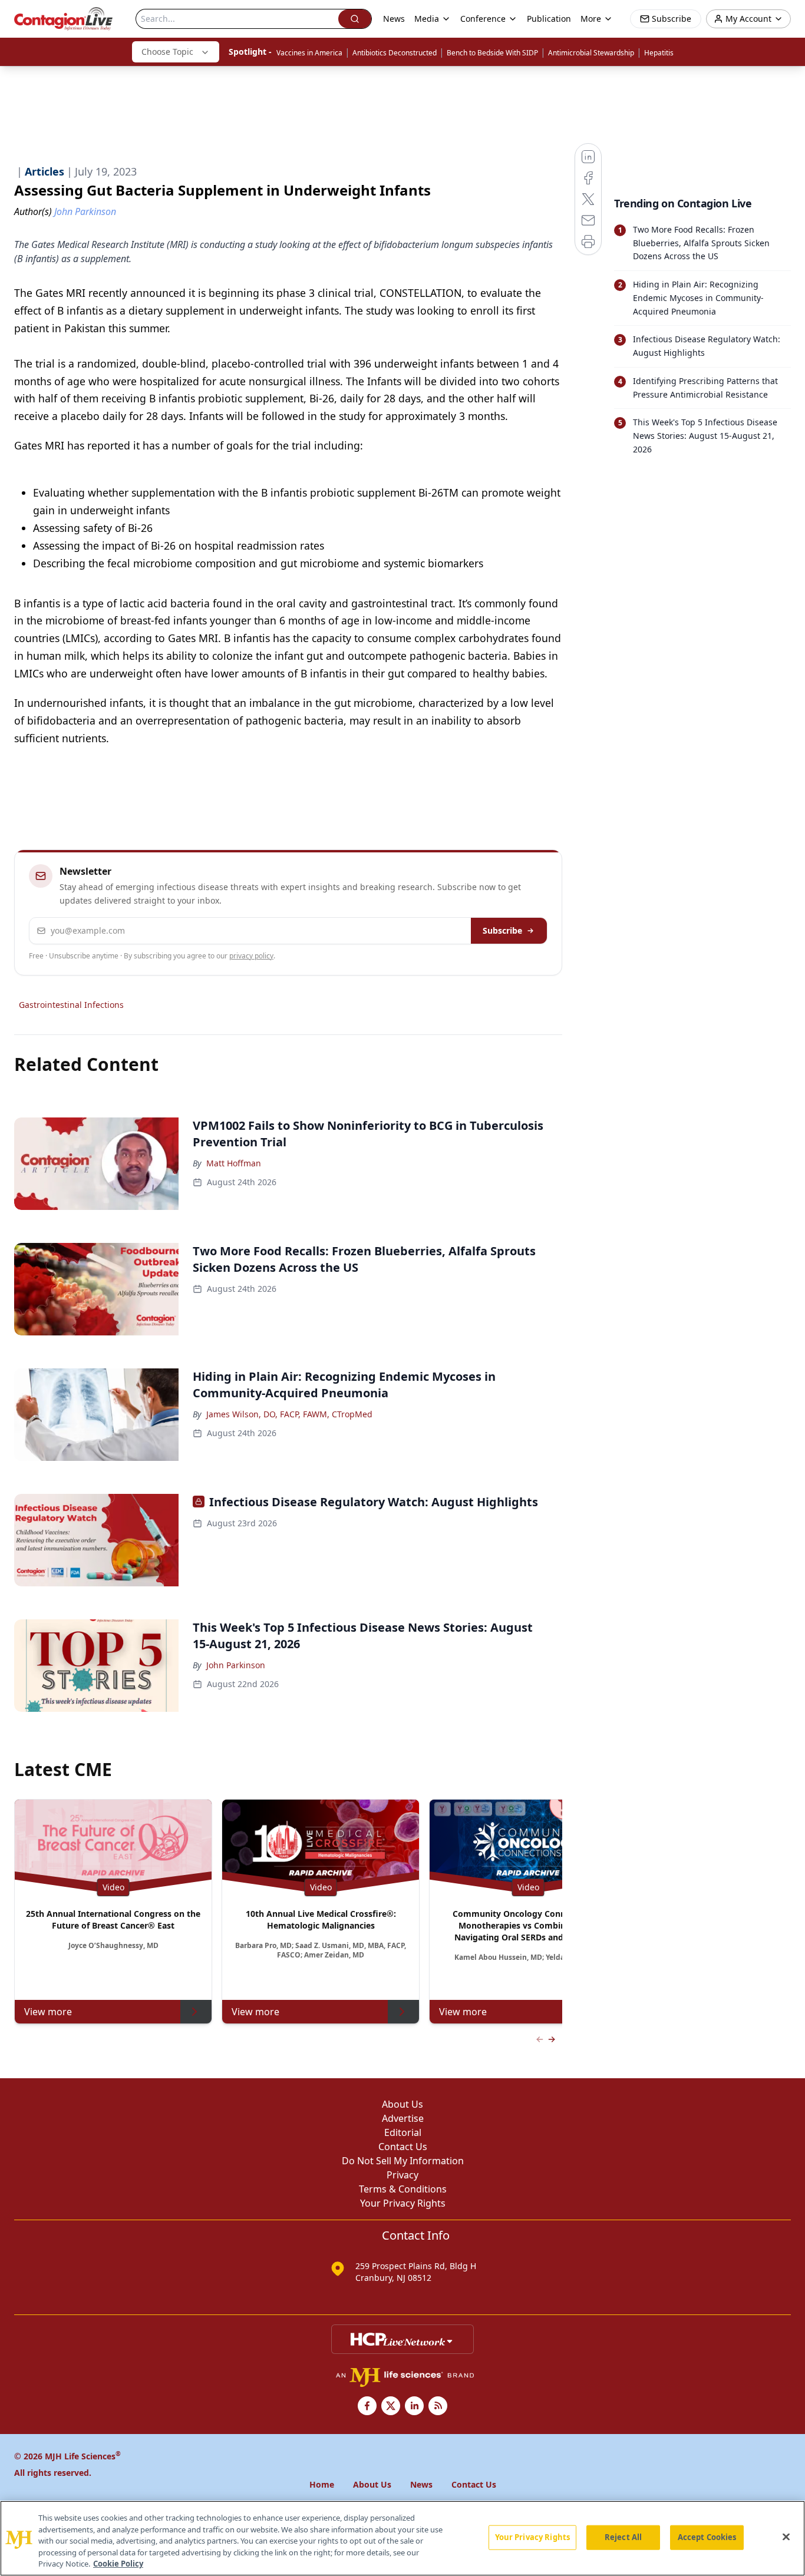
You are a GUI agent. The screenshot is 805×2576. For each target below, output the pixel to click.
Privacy (402, 2175)
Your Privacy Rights (403, 2203)
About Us (402, 2104)
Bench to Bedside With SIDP (492, 53)
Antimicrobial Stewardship (591, 53)
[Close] (786, 2537)
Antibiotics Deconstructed (395, 53)
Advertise (403, 2118)
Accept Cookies (707, 2537)
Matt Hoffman (234, 1163)
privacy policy (251, 956)
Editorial (403, 2132)
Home (322, 2484)
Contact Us (403, 2147)
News (394, 19)
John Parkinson (236, 1665)
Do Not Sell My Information (403, 2161)
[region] (402, 2538)
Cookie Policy (118, 2564)
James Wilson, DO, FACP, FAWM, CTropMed (289, 1414)
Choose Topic (167, 52)
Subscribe (502, 930)
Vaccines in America (309, 53)
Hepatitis (659, 53)
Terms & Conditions (403, 2189)
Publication (549, 19)
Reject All (623, 2537)
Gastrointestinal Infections (71, 1005)
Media (427, 19)
